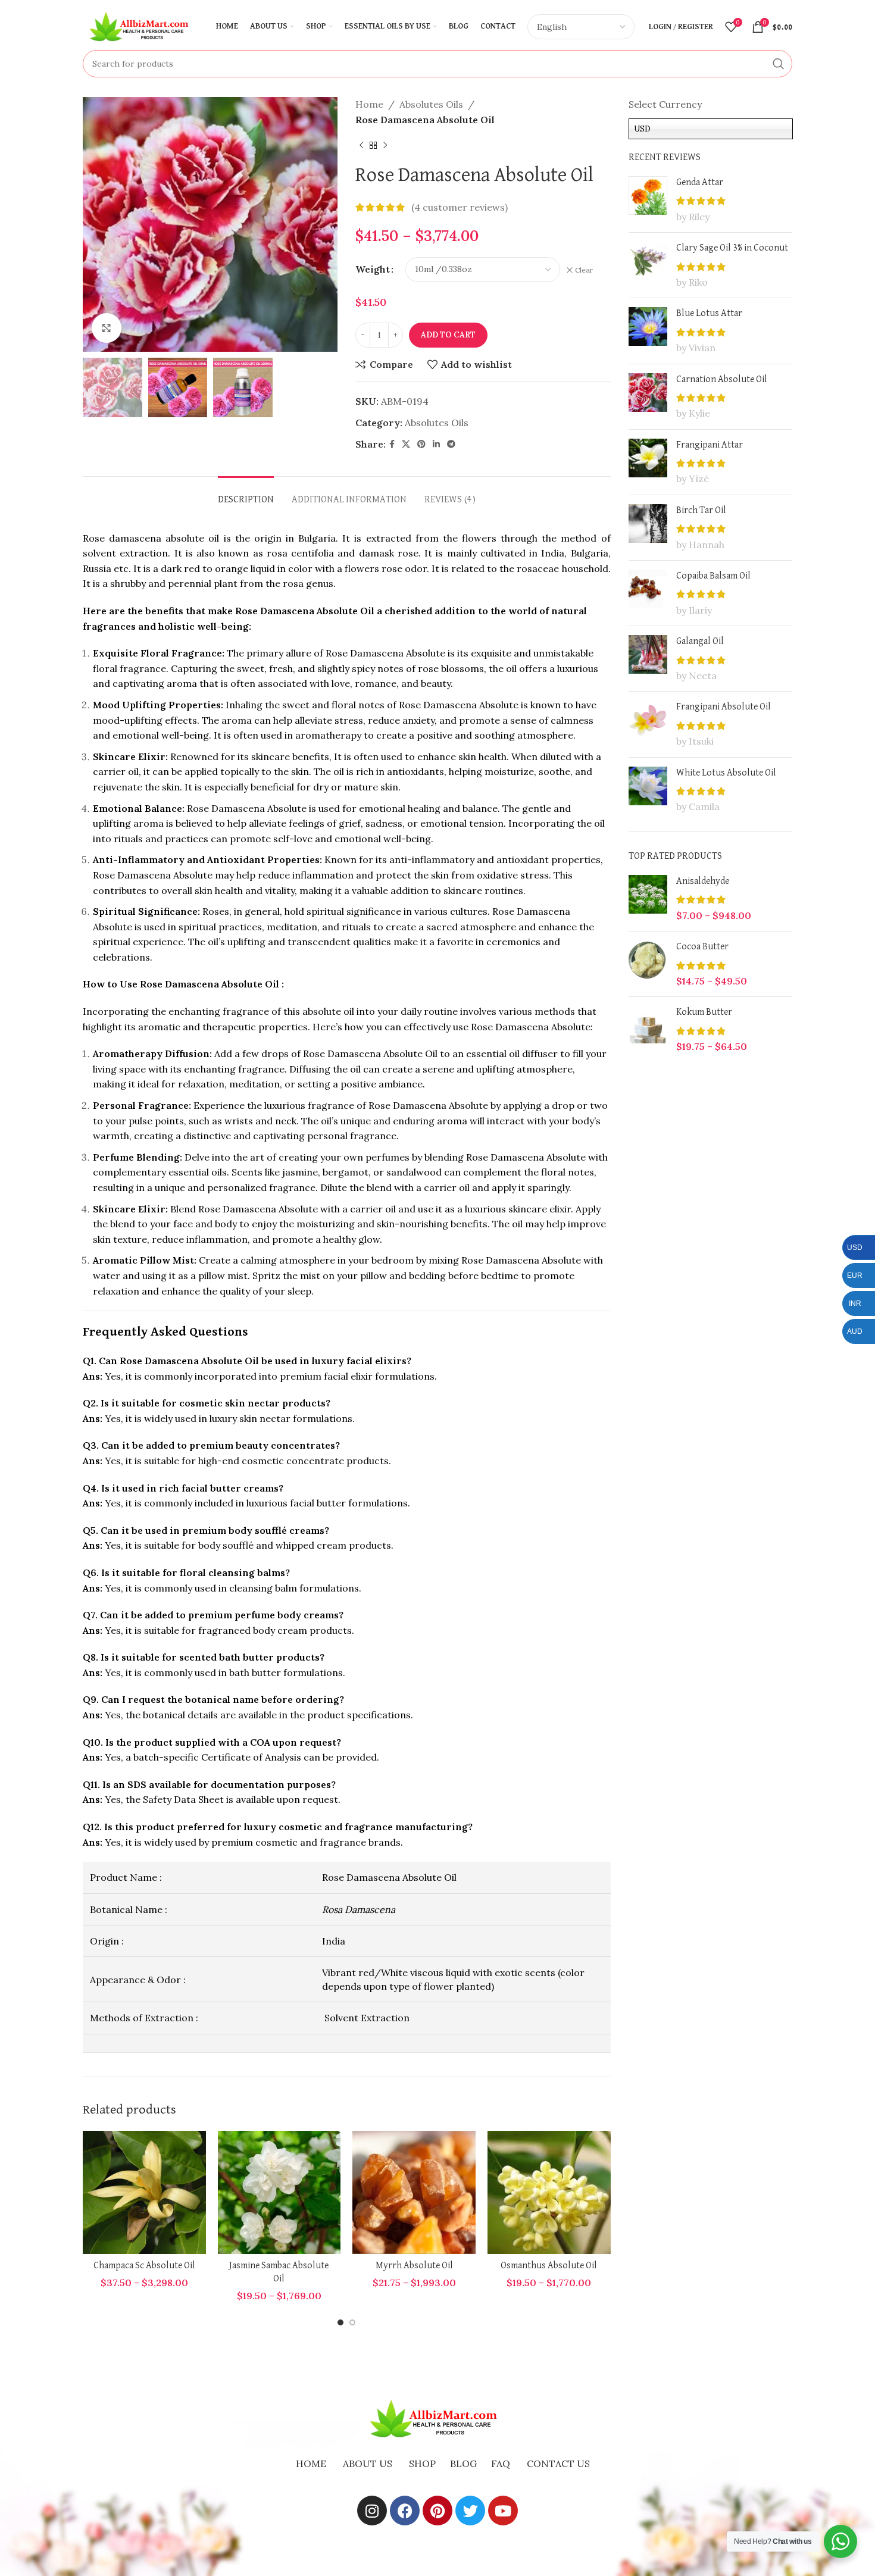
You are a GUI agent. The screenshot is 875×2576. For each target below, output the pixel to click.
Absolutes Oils (431, 104)
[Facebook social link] (392, 444)
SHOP (422, 2464)
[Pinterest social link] (421, 444)
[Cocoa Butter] (648, 964)
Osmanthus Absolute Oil (549, 2266)
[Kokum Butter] (648, 1029)
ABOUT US (368, 2464)
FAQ (501, 2464)
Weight (373, 269)
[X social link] (406, 444)
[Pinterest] (437, 2511)
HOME (311, 2464)
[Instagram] (372, 2511)
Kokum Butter (704, 1012)
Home (369, 104)
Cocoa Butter (702, 947)
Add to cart (448, 335)
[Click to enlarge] (107, 328)
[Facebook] (405, 2511)
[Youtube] (503, 2511)
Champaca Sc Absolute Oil (144, 2266)
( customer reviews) (460, 207)
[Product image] (144, 2192)
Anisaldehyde (703, 881)
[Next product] (385, 145)
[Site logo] (142, 26)
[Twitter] (470, 2511)
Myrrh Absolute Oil (414, 2266)
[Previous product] (361, 145)
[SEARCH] (779, 64)
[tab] (246, 494)
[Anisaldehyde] (648, 898)
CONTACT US (558, 2464)
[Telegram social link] (451, 444)
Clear (584, 270)
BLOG (463, 2464)
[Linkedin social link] (436, 444)
